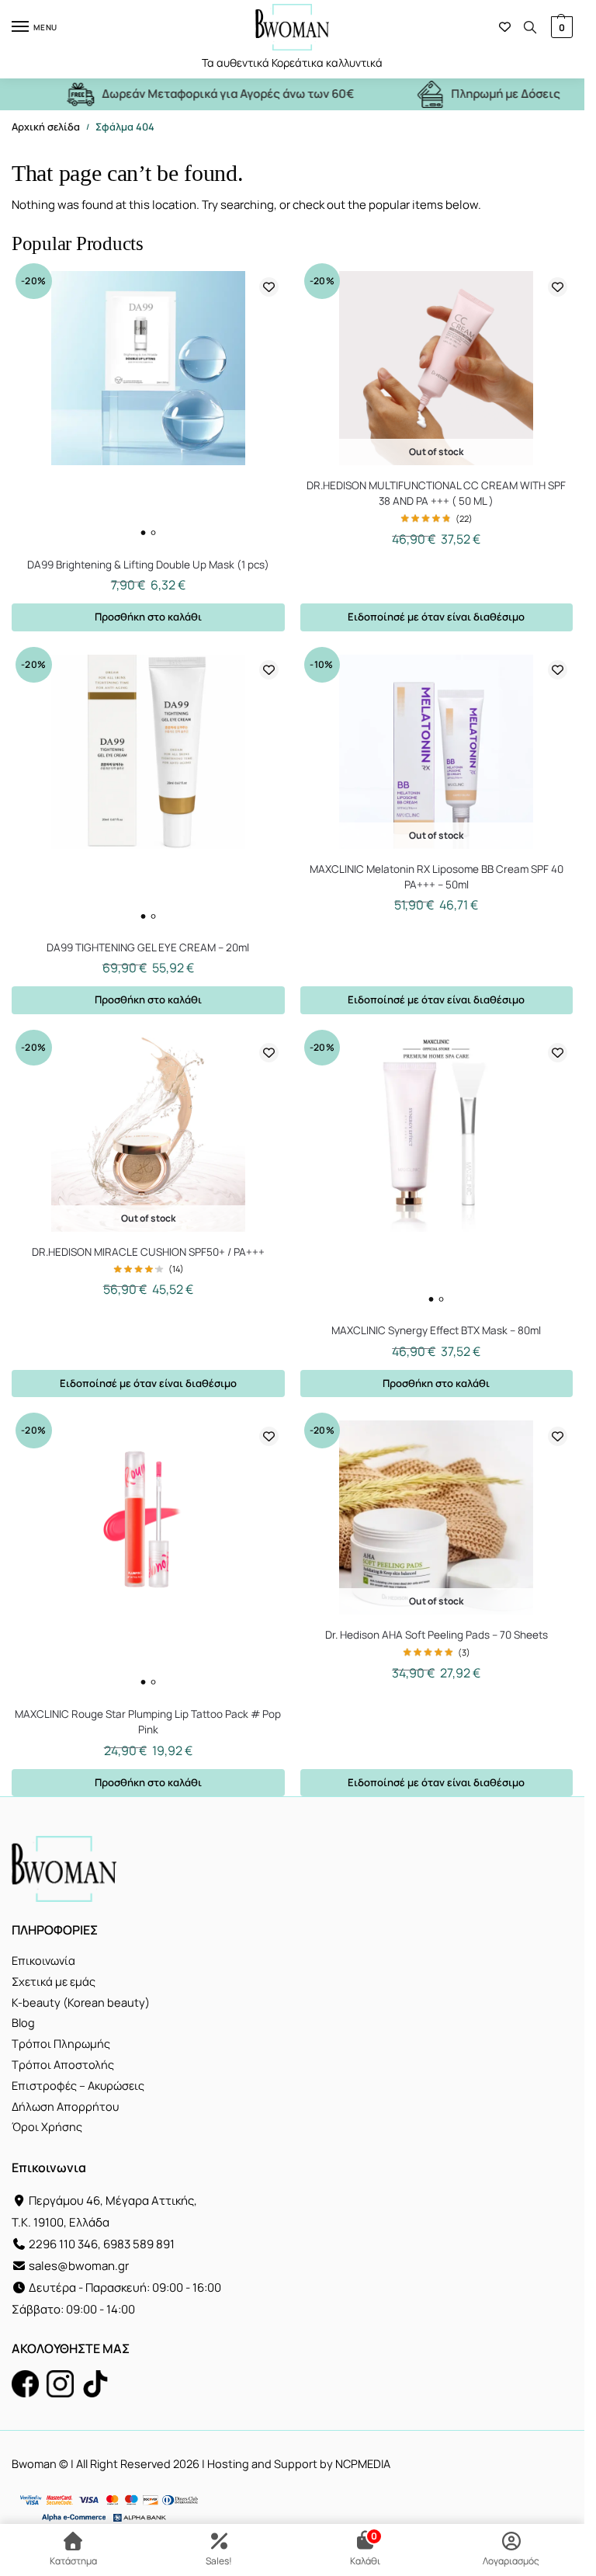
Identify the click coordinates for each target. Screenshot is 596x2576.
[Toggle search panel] (530, 27)
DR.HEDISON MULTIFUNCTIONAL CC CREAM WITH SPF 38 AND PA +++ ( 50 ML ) (436, 493)
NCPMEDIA (363, 2464)
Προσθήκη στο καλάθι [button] (148, 617)
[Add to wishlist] (269, 287)
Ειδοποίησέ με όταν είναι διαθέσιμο (436, 617)
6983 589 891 (139, 2244)
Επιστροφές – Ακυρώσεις (78, 2086)
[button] (560, 27)
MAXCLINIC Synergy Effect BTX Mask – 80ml (436, 1330)
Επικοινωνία (43, 1961)
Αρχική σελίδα (46, 127)
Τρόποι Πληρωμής (61, 2044)
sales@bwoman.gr (79, 2266)
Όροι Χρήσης (47, 2127)
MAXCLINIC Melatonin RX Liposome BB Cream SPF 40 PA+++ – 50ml (437, 877)
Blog (23, 2023)
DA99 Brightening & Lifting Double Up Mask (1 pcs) (148, 565)
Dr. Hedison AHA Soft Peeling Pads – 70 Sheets (437, 1635)
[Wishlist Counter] (505, 27)
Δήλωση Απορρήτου (65, 2107)
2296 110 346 (63, 2244)
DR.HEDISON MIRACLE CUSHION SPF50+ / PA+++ (148, 1252)
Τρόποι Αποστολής (63, 2065)
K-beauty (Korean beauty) (81, 2002)
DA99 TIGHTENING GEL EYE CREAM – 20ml (148, 947)
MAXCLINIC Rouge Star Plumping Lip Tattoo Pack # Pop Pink (148, 1722)
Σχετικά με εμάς (54, 1982)
